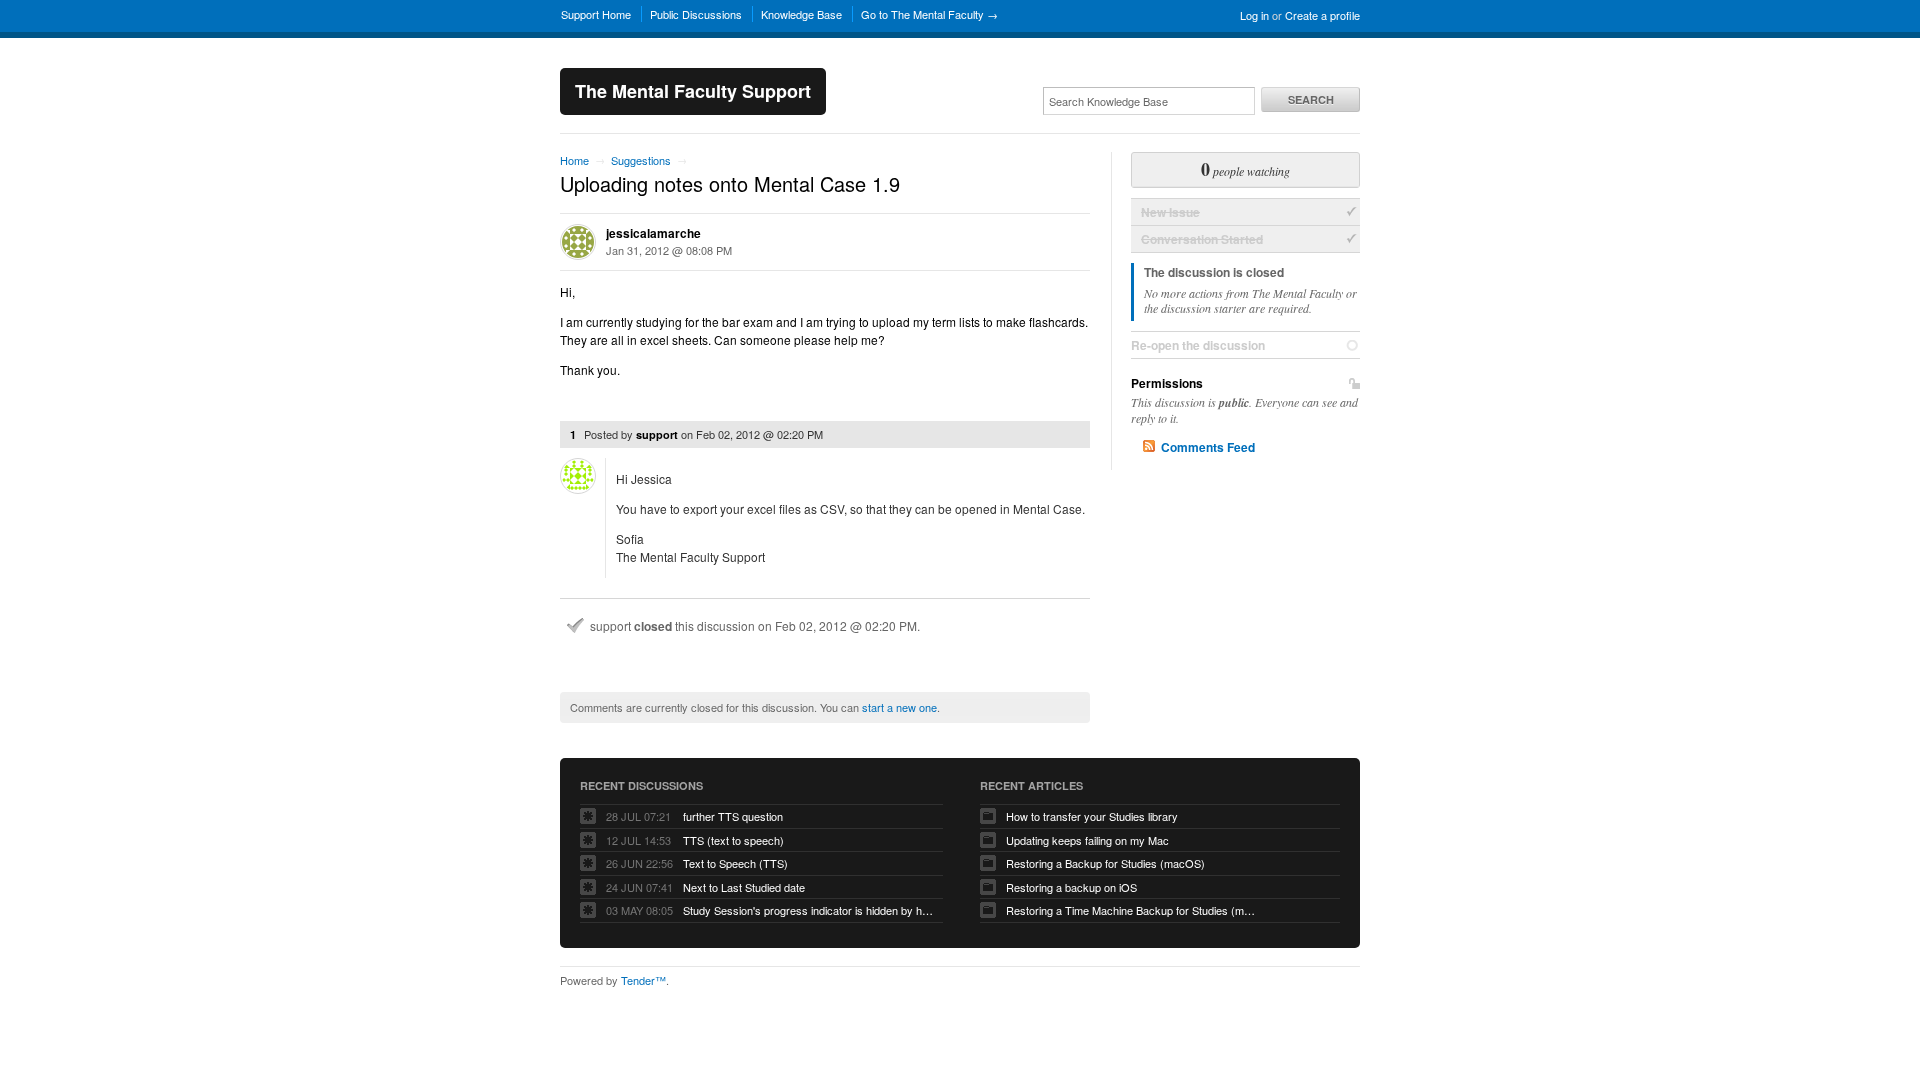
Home (574, 160)
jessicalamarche (653, 233)
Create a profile (1322, 15)
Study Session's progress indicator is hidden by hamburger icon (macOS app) (808, 910)
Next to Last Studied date (744, 887)
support (657, 434)
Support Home (596, 14)
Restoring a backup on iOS (1071, 887)
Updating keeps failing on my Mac (1087, 840)
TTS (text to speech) (733, 840)
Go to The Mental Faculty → (929, 14)
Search (1311, 99)
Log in (1254, 15)
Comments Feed (1208, 447)
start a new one (899, 707)
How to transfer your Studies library (1092, 816)
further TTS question (733, 816)
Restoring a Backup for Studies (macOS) (1105, 863)
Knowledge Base (801, 14)
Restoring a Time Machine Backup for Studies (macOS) (1131, 910)
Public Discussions (696, 14)
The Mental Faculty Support (693, 91)
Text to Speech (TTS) (735, 863)
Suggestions (641, 160)
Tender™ (643, 980)
